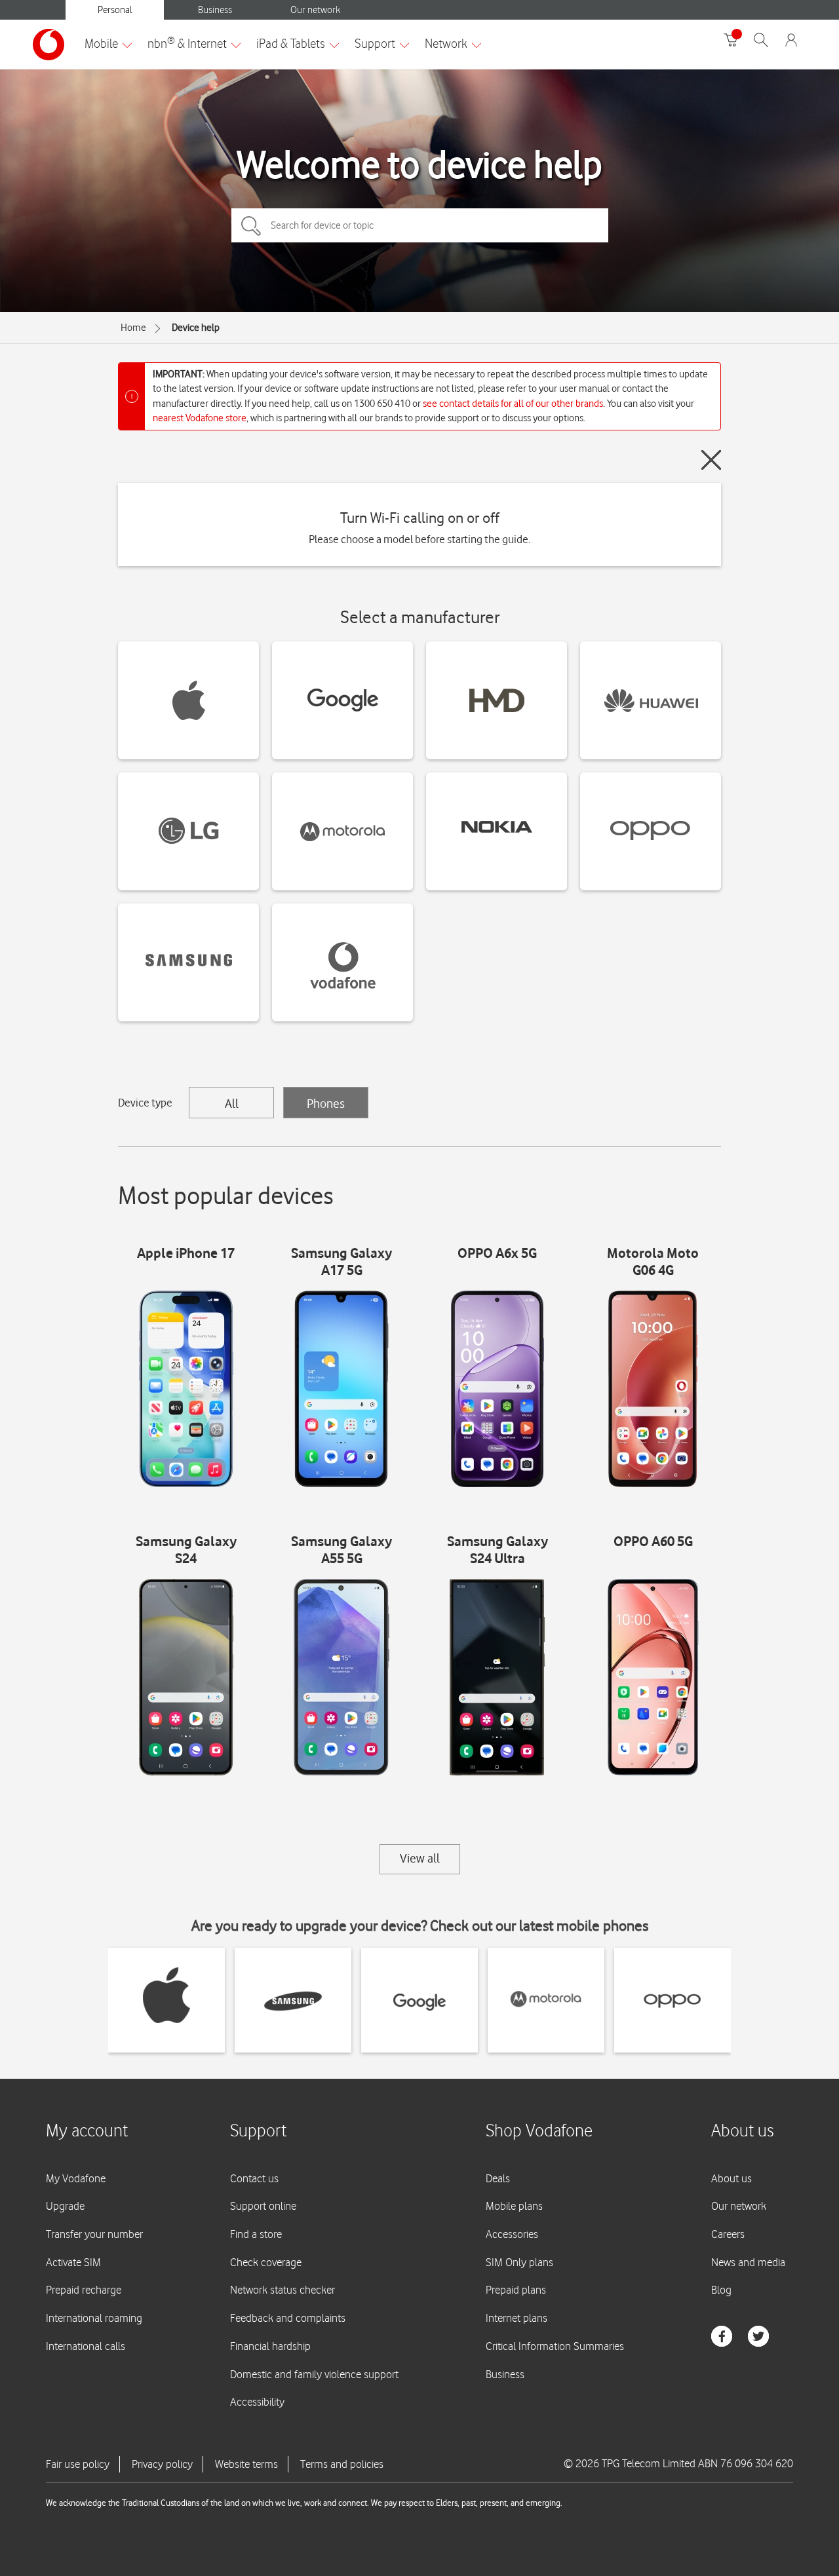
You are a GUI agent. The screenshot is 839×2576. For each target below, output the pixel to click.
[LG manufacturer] (188, 831)
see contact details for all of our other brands (513, 404)
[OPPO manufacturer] (651, 831)
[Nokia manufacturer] (497, 831)
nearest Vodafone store (200, 418)
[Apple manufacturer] (188, 700)
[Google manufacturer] (342, 700)
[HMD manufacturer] (497, 700)
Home (133, 328)
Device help (196, 328)
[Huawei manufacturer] (651, 700)
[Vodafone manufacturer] (342, 962)
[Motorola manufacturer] (342, 831)
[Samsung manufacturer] (188, 962)
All (232, 1103)
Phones (326, 1103)
